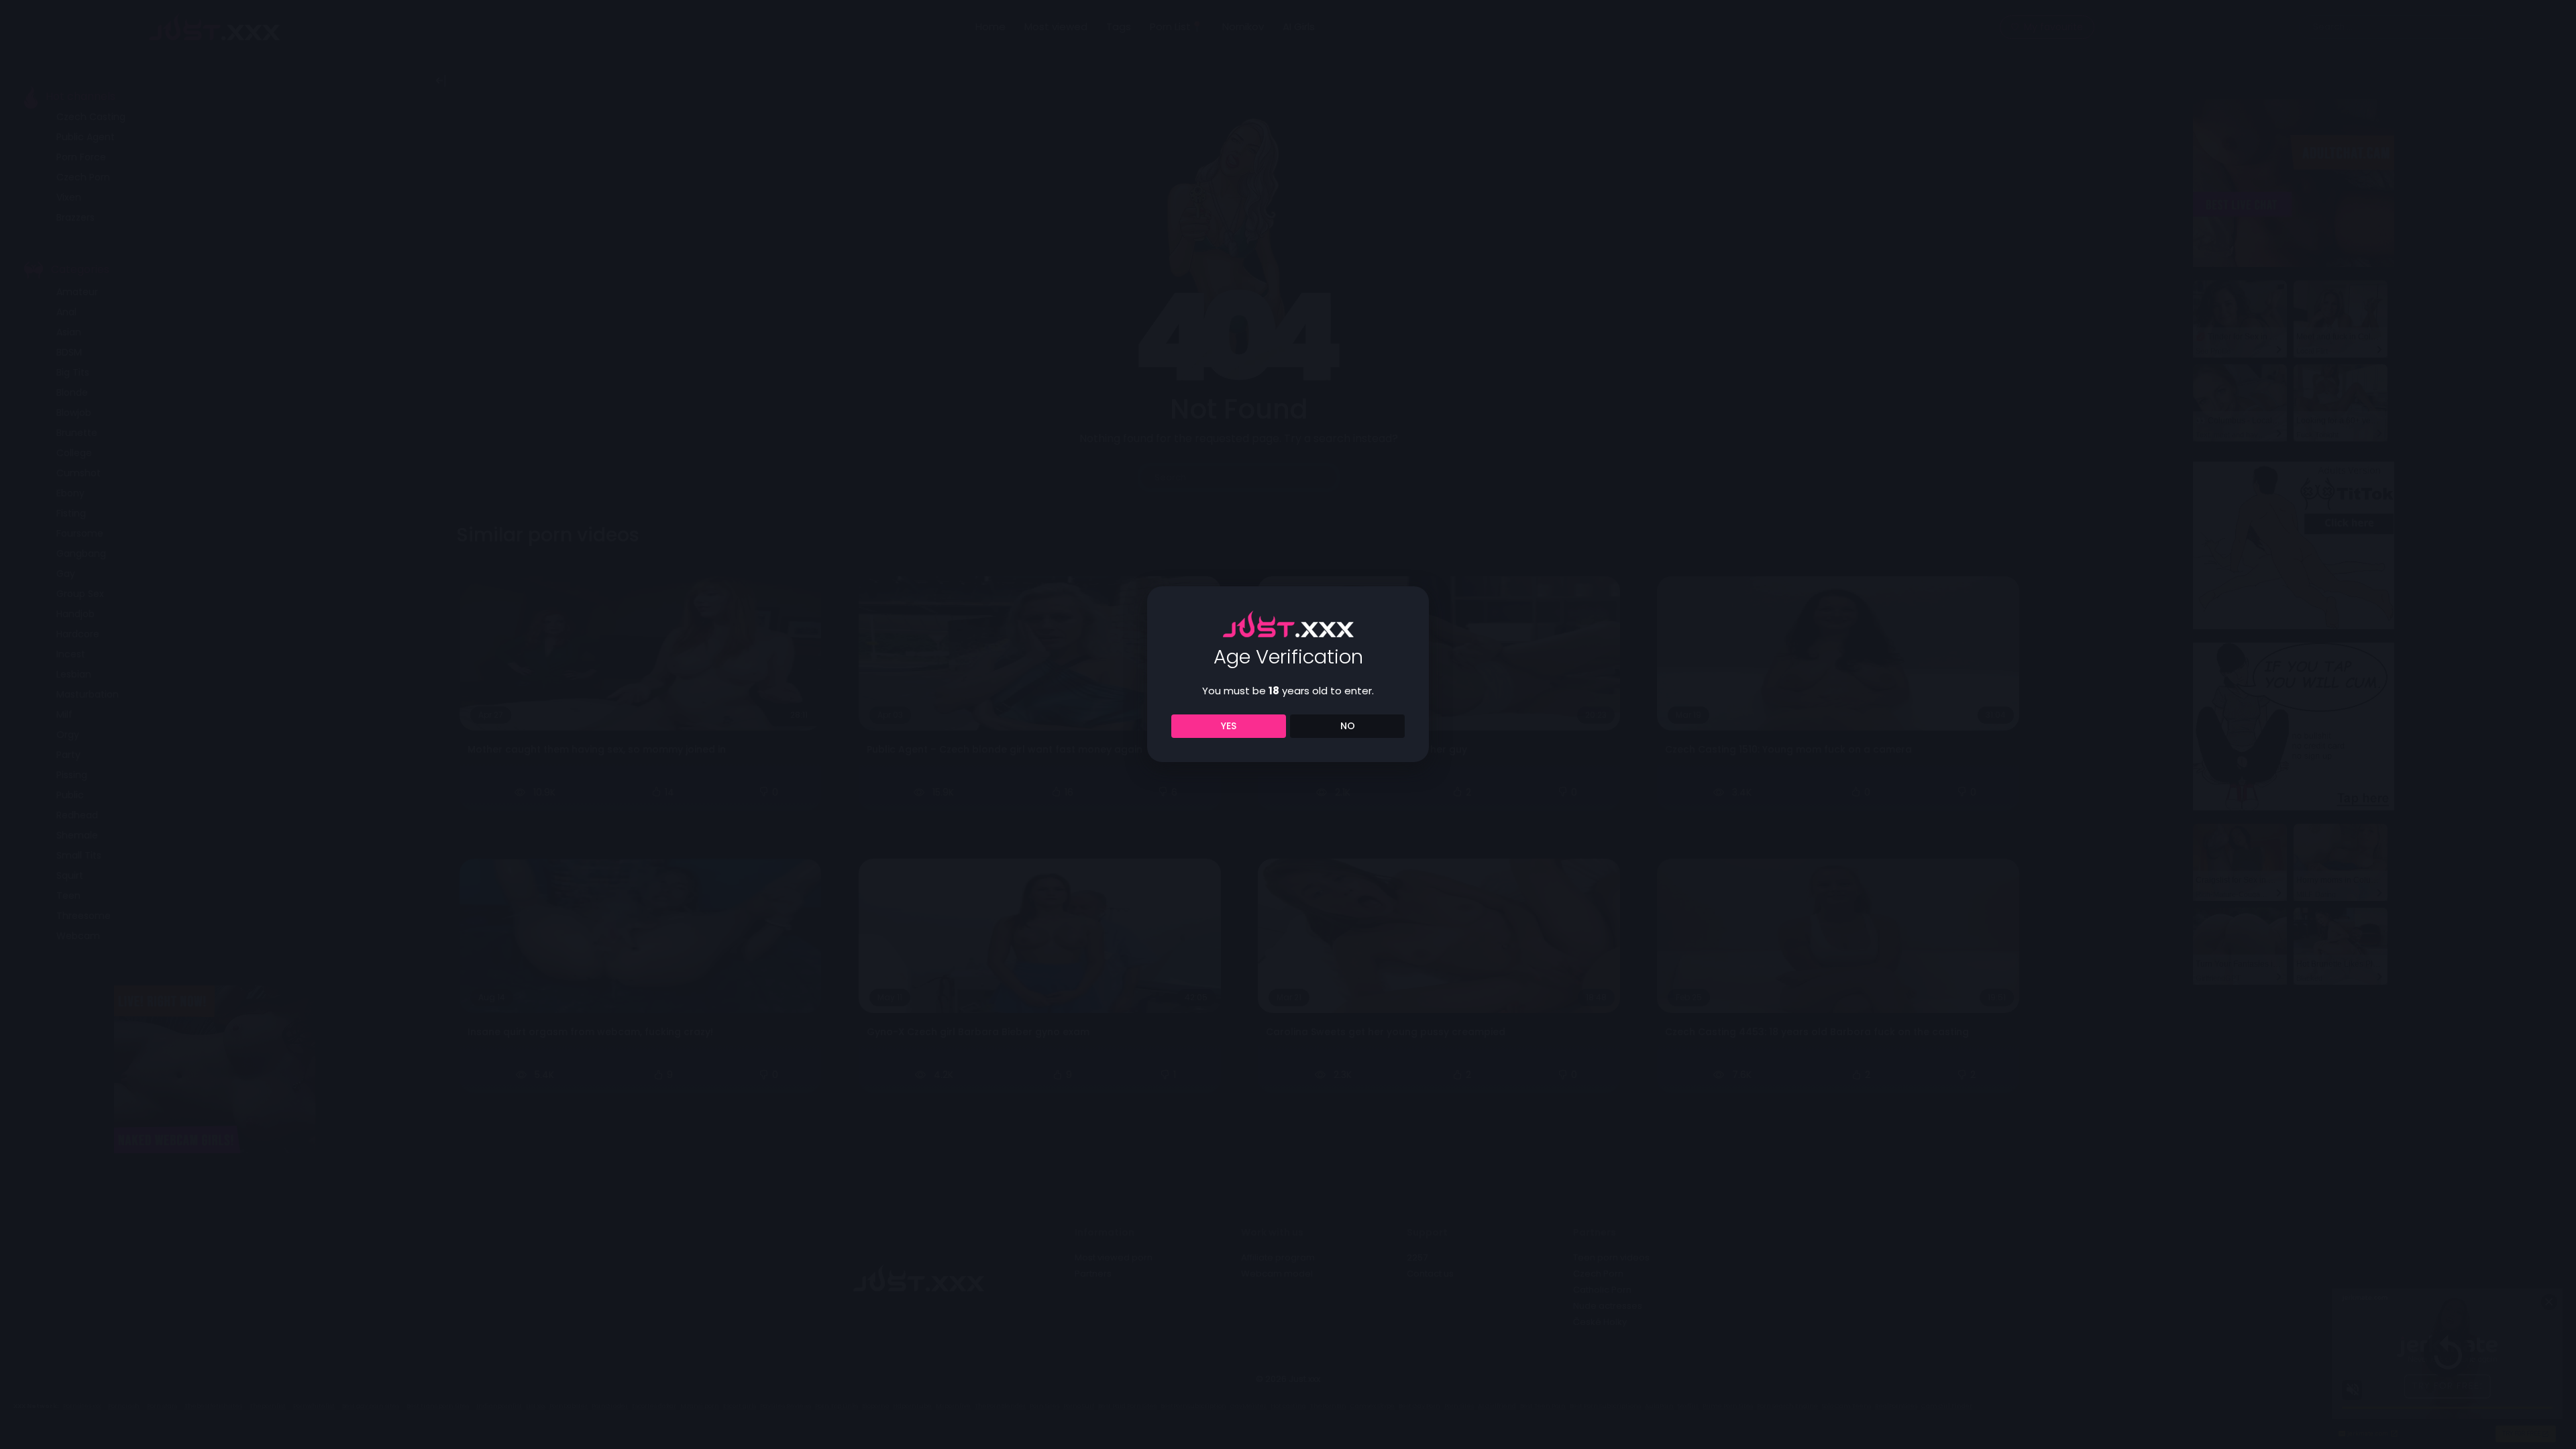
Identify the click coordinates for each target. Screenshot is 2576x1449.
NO (1348, 726)
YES (1229, 726)
